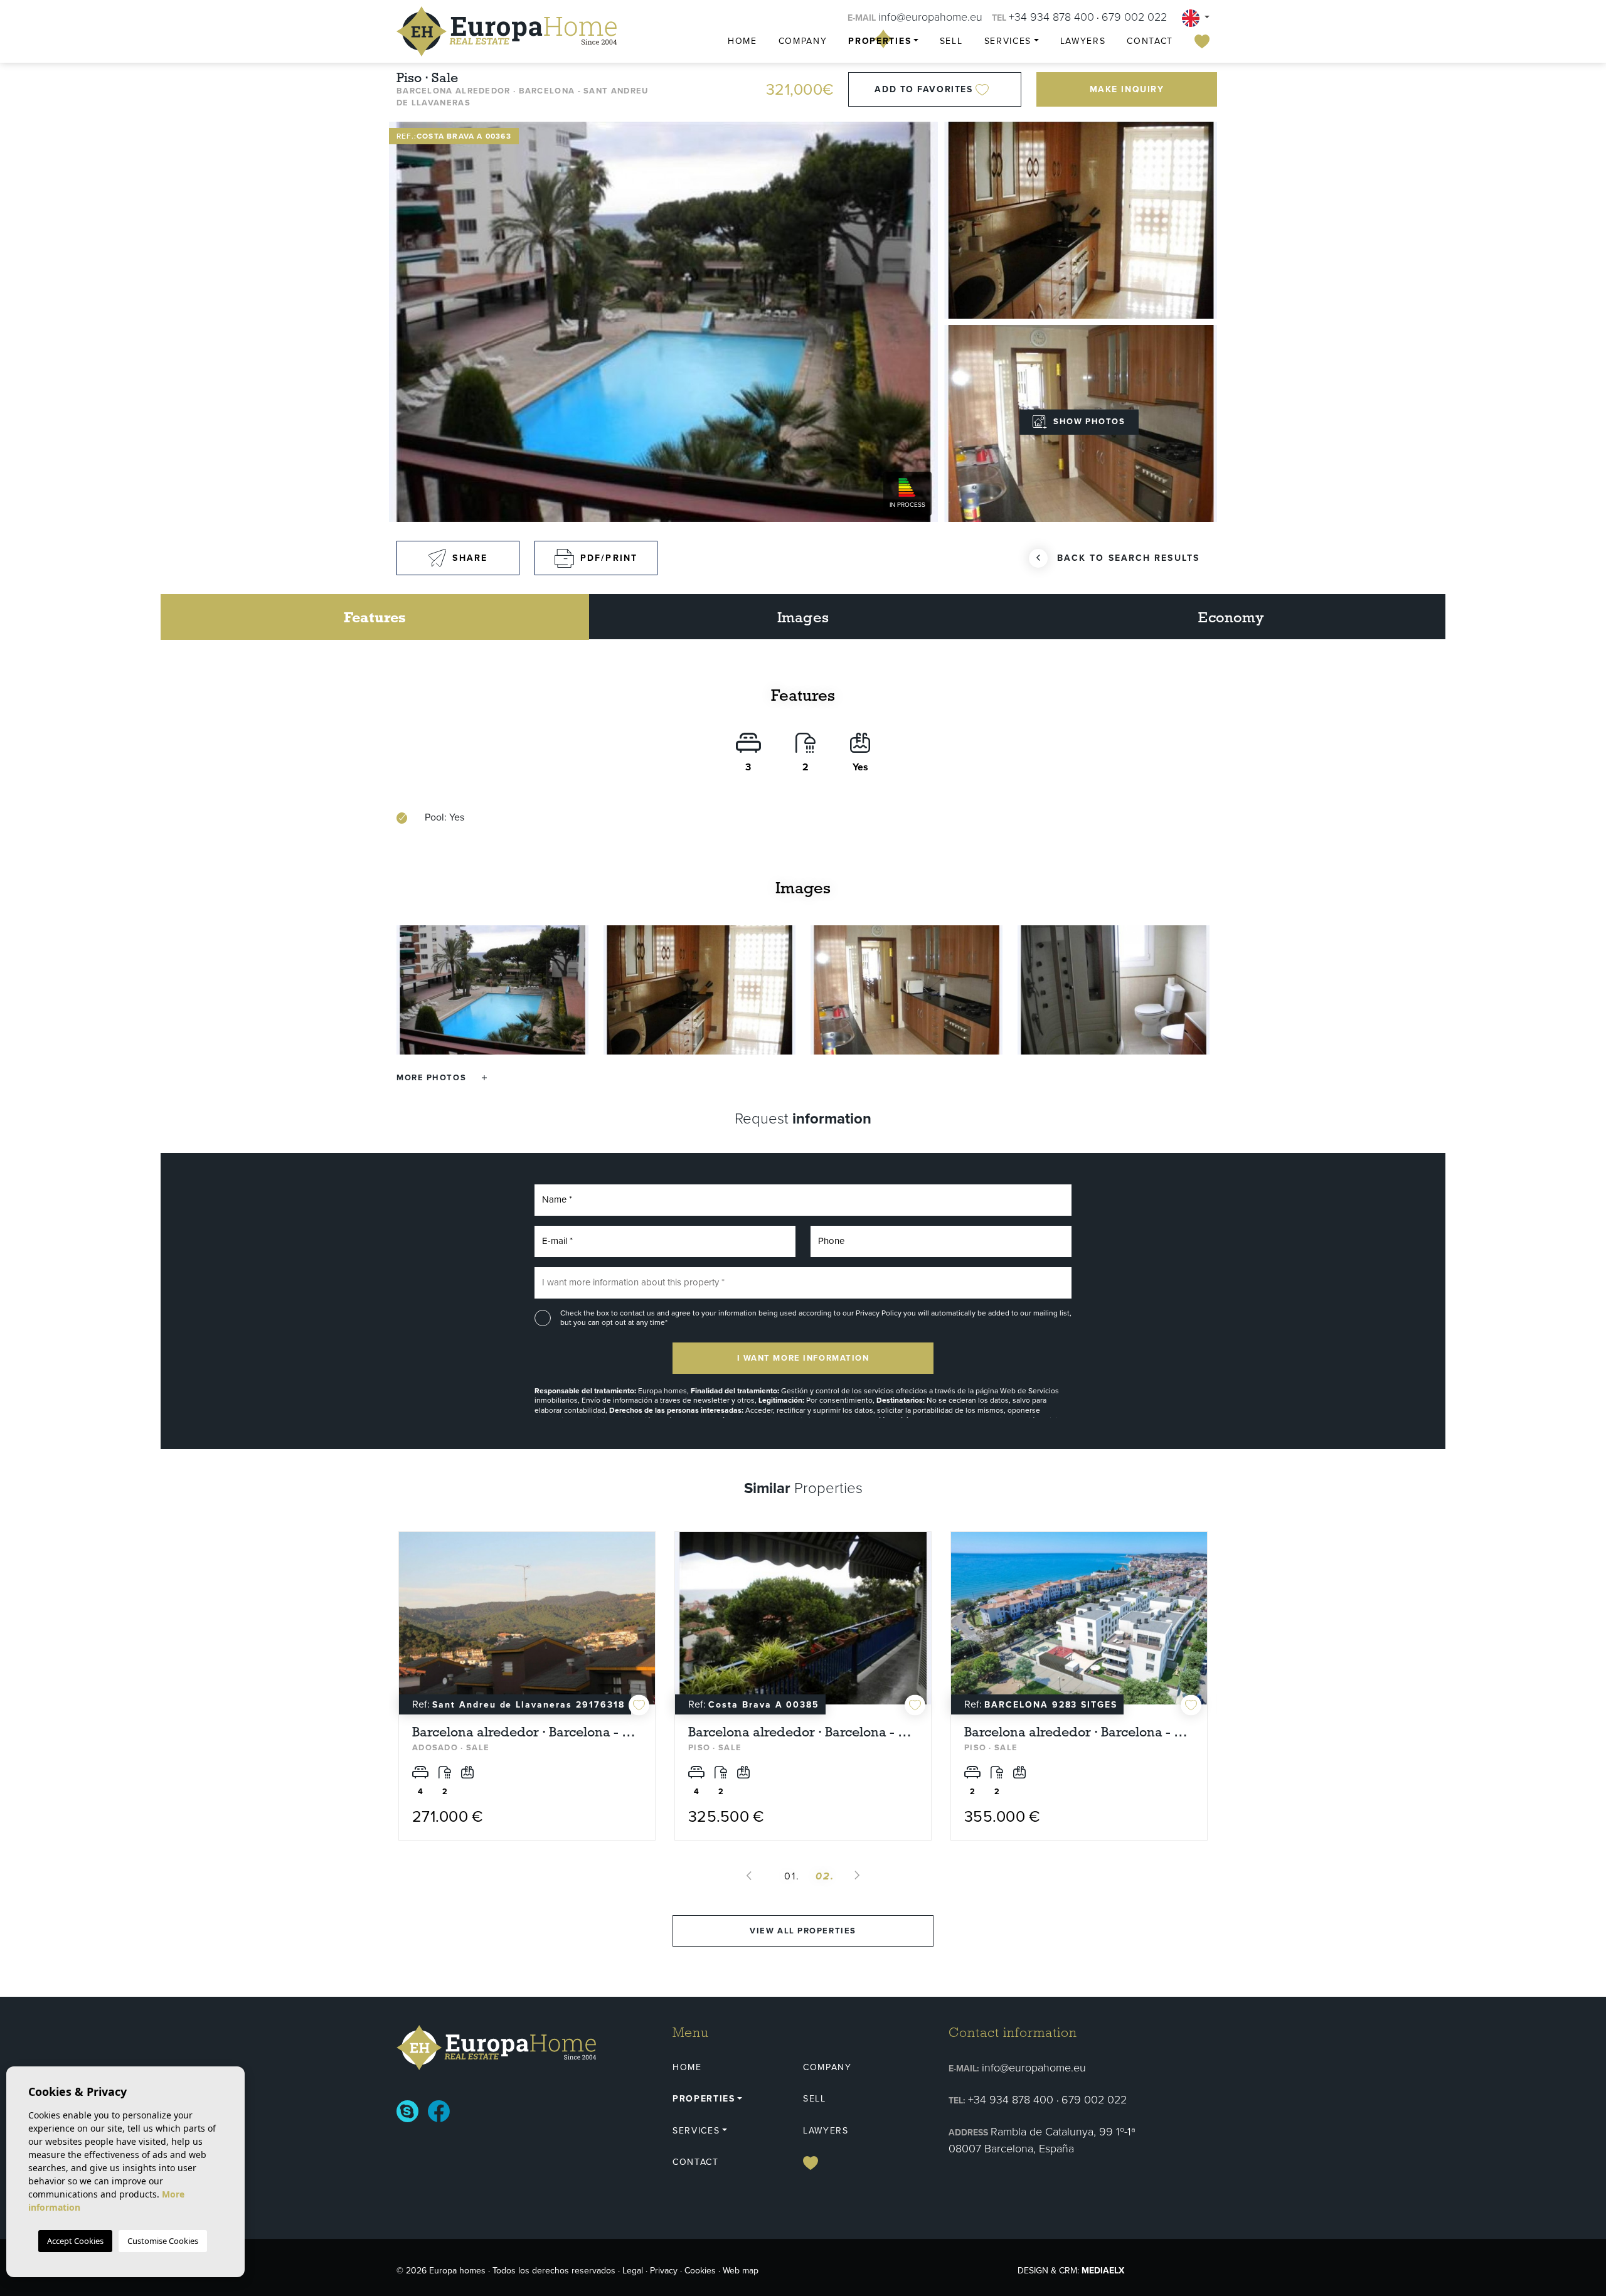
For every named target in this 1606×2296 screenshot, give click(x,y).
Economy (1231, 617)
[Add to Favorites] (639, 1705)
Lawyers (1083, 41)
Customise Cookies (163, 2241)
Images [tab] (803, 617)
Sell (951, 41)
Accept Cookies (75, 2241)
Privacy (664, 2271)
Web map (741, 2271)
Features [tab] (375, 617)
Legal (633, 2271)
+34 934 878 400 (1051, 17)
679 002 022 (1134, 17)
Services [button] (1008, 41)
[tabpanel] (527, 1686)
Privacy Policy (880, 1313)
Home (742, 41)
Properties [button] (880, 41)
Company (803, 41)
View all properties (803, 1931)
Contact (1150, 41)
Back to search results (1128, 558)
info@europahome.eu (930, 17)
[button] (442, 1077)
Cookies (700, 2271)
